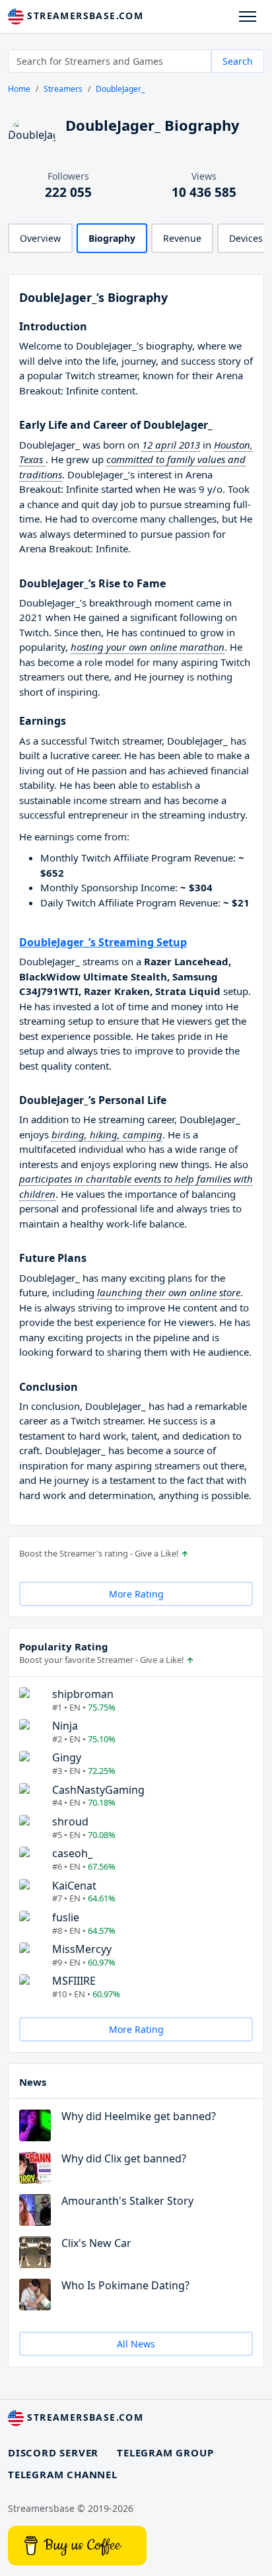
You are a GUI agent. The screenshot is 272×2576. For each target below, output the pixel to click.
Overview (40, 238)
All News (136, 2344)
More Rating (136, 1594)
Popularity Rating (64, 1646)
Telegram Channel (63, 2474)
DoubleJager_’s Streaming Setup (103, 942)
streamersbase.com (84, 16)
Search (238, 61)
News (33, 2082)
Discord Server (53, 2452)
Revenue (182, 238)
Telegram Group (165, 2452)
